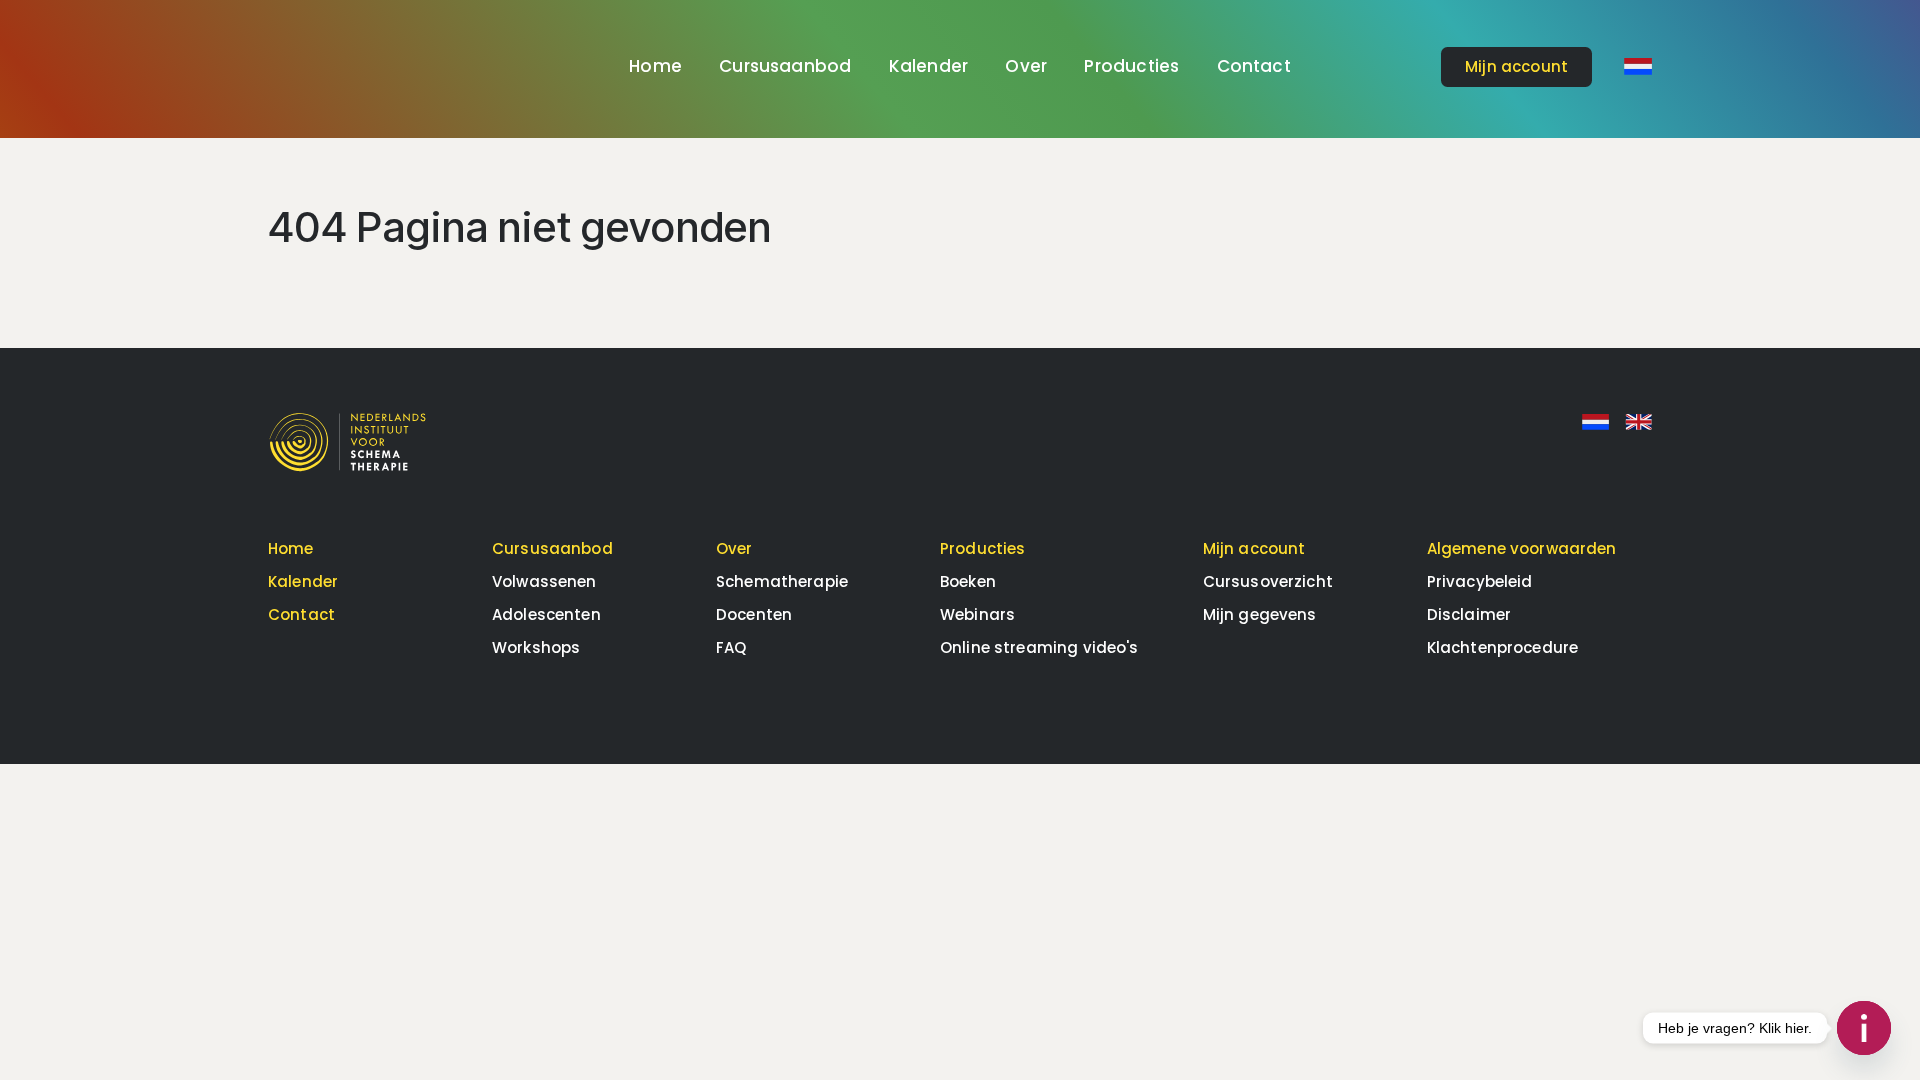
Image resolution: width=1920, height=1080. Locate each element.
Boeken (968, 581)
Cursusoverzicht (1268, 581)
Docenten (754, 614)
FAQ (731, 647)
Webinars (977, 614)
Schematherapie (782, 581)
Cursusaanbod (785, 66)
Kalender (928, 66)
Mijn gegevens (1260, 614)
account (1516, 66)
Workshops (536, 647)
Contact (1254, 66)
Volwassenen (544, 581)
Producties (1131, 66)
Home (655, 66)
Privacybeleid (1480, 581)
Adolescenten (546, 614)
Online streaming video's (1039, 647)
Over (1026, 66)
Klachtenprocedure (1503, 647)
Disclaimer (1469, 614)
